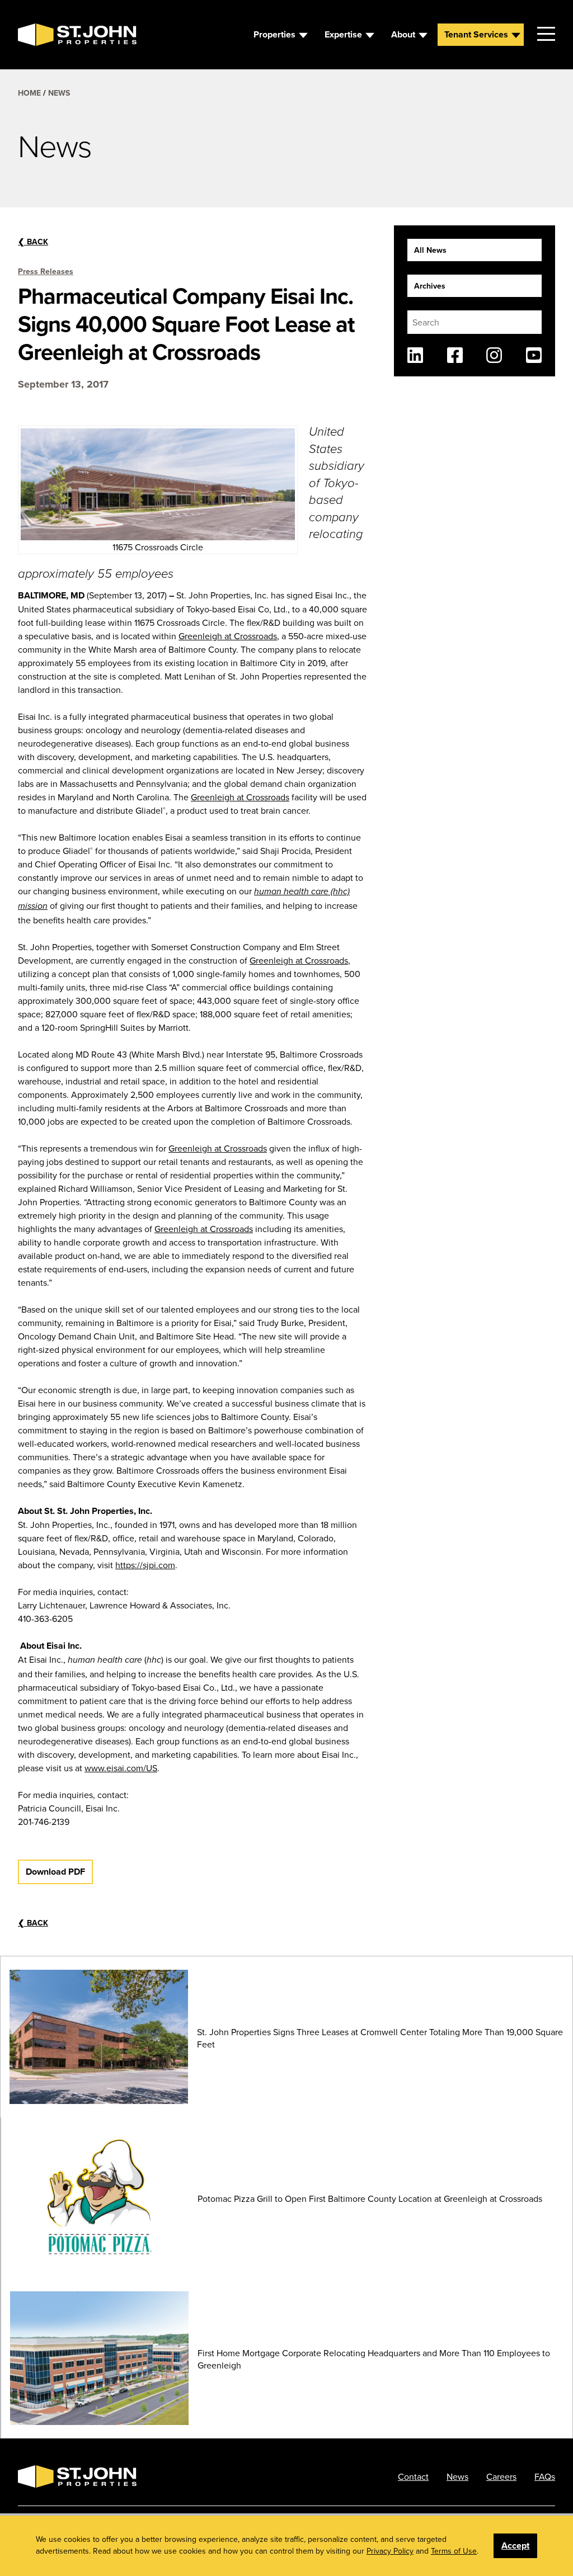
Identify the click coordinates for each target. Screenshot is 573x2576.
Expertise (343, 34)
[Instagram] (494, 355)
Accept (515, 2546)
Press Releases (46, 271)
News (59, 93)
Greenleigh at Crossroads (228, 636)
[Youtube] (534, 355)
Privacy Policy (390, 2551)
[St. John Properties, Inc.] (36, 35)
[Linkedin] (415, 355)
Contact (413, 2476)
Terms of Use (454, 2551)
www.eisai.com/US (121, 1768)
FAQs (545, 2476)
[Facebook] (455, 355)
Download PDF (55, 1872)
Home (29, 93)
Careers (501, 2476)
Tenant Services (476, 34)
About (403, 34)
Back (33, 242)
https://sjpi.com (145, 1565)
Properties (274, 34)
